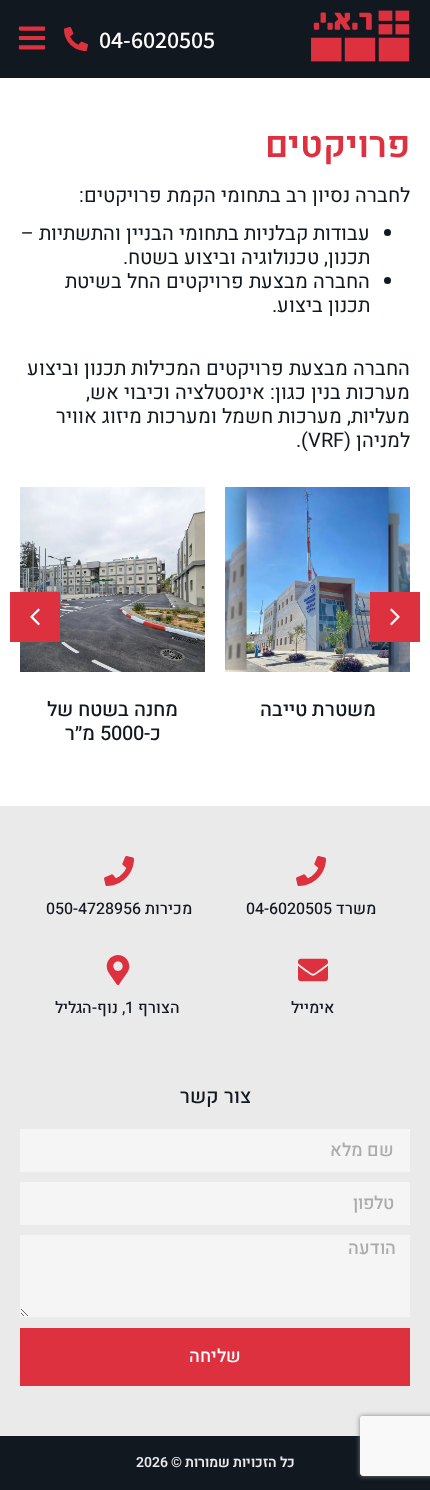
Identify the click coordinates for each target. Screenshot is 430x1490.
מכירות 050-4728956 (119, 909)
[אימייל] (313, 970)
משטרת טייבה (318, 709)
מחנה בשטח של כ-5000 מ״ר (112, 721)
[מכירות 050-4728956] (119, 871)
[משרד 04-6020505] (311, 871)
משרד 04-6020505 (311, 909)
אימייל (312, 1008)
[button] (35, 617)
